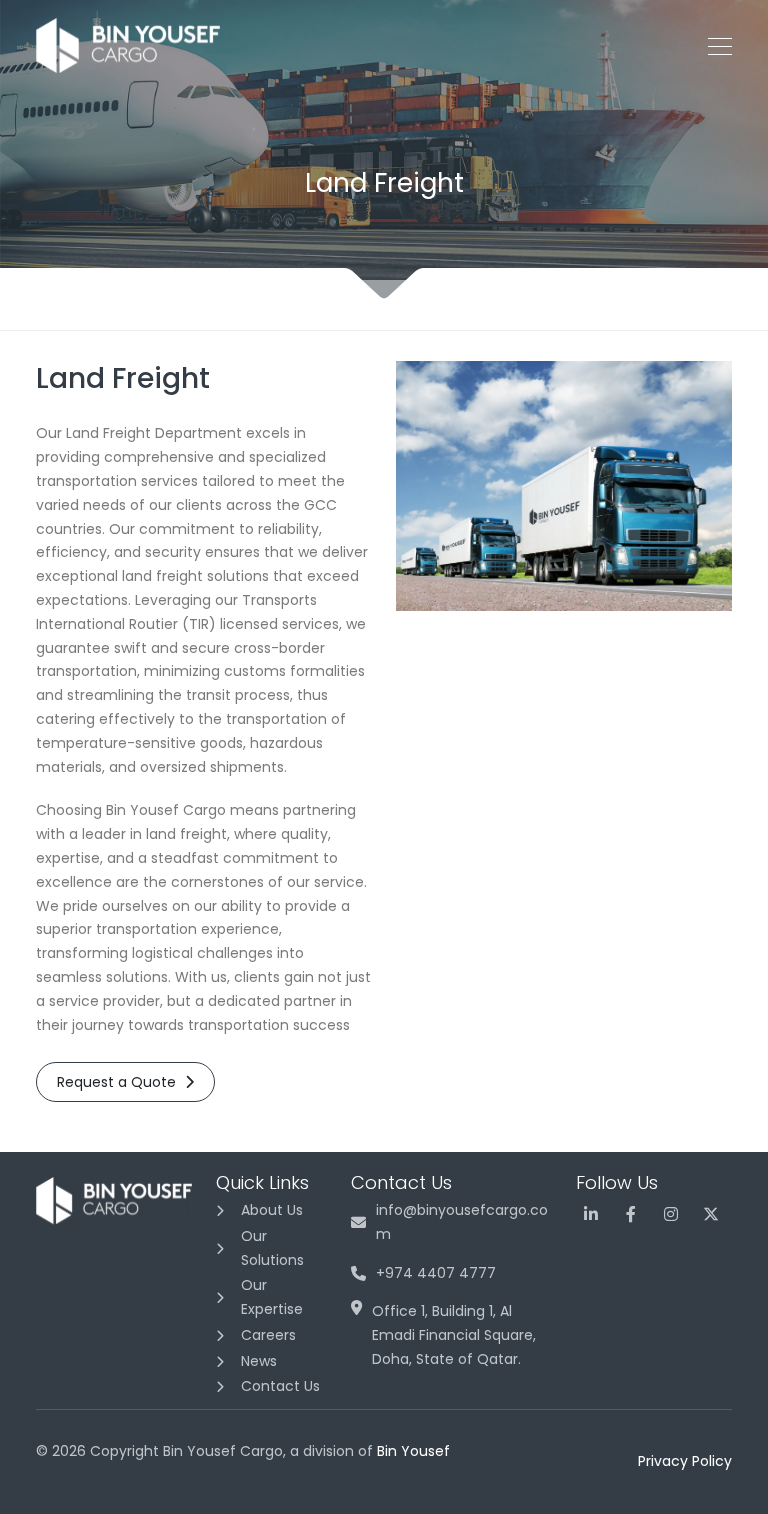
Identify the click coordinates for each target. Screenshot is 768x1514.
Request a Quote (118, 1082)
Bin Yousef (413, 1451)
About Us (272, 1210)
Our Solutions (272, 1248)
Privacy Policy (685, 1461)
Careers (268, 1335)
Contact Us (280, 1386)
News (259, 1361)
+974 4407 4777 (436, 1273)
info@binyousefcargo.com (462, 1222)
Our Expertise (272, 1297)
